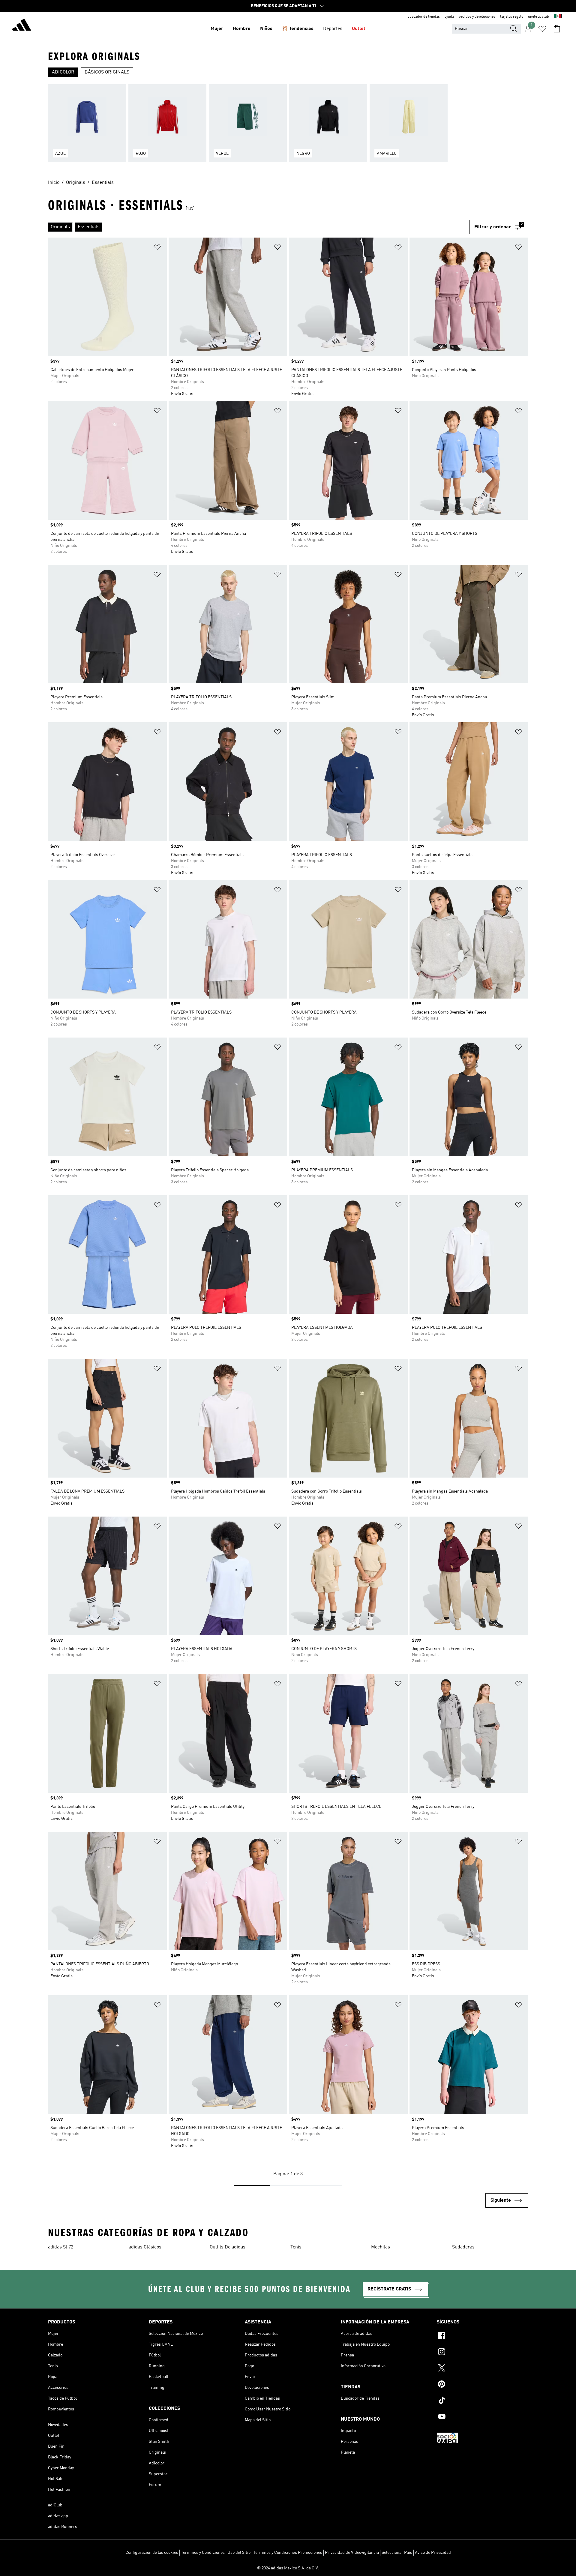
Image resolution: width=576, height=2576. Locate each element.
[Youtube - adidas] (482, 2417)
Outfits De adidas (228, 2247)
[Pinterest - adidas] (482, 2385)
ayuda (449, 17)
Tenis (296, 2247)
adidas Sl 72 (61, 2247)
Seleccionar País (397, 2553)
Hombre (242, 29)
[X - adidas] (482, 2369)
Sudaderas (463, 2247)
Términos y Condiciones (203, 2553)
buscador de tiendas (424, 17)
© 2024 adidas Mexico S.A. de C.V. (288, 2568)
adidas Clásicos (145, 2247)
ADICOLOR (63, 72)
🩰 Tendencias (298, 29)
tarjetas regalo (512, 17)
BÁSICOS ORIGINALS (107, 72)
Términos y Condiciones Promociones (288, 2553)
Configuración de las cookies (152, 2553)
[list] (288, 127)
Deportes (333, 29)
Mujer (217, 29)
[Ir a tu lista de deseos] (542, 29)
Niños (266, 29)
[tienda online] (22, 26)
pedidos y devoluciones (477, 17)
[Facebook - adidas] (482, 2336)
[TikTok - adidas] (482, 2401)
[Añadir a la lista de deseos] (157, 248)
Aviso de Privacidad (433, 2553)
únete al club (538, 17)
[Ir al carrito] (557, 29)
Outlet (359, 29)
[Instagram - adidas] (482, 2353)
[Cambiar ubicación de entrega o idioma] (558, 17)
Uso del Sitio (239, 2553)
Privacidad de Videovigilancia (352, 2553)
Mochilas (381, 2247)
